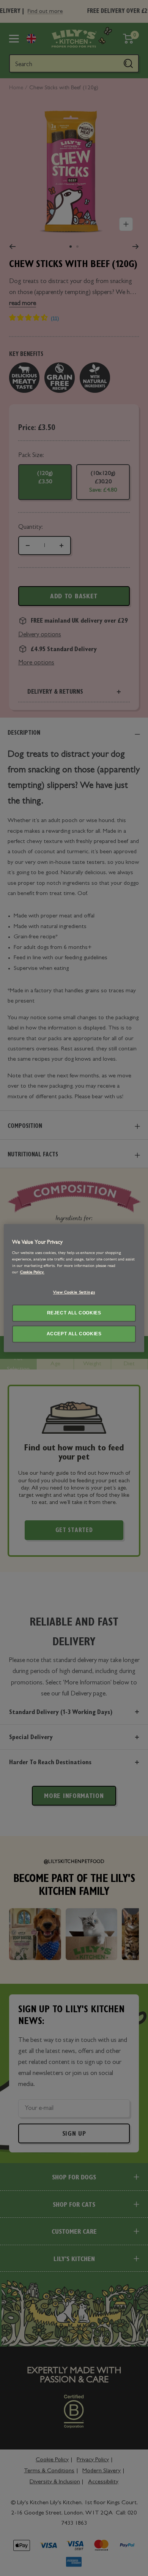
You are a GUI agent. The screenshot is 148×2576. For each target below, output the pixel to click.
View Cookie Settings (74, 1293)
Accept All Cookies (74, 1334)
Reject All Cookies (74, 1313)
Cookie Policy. (32, 1273)
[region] (74, 1288)
